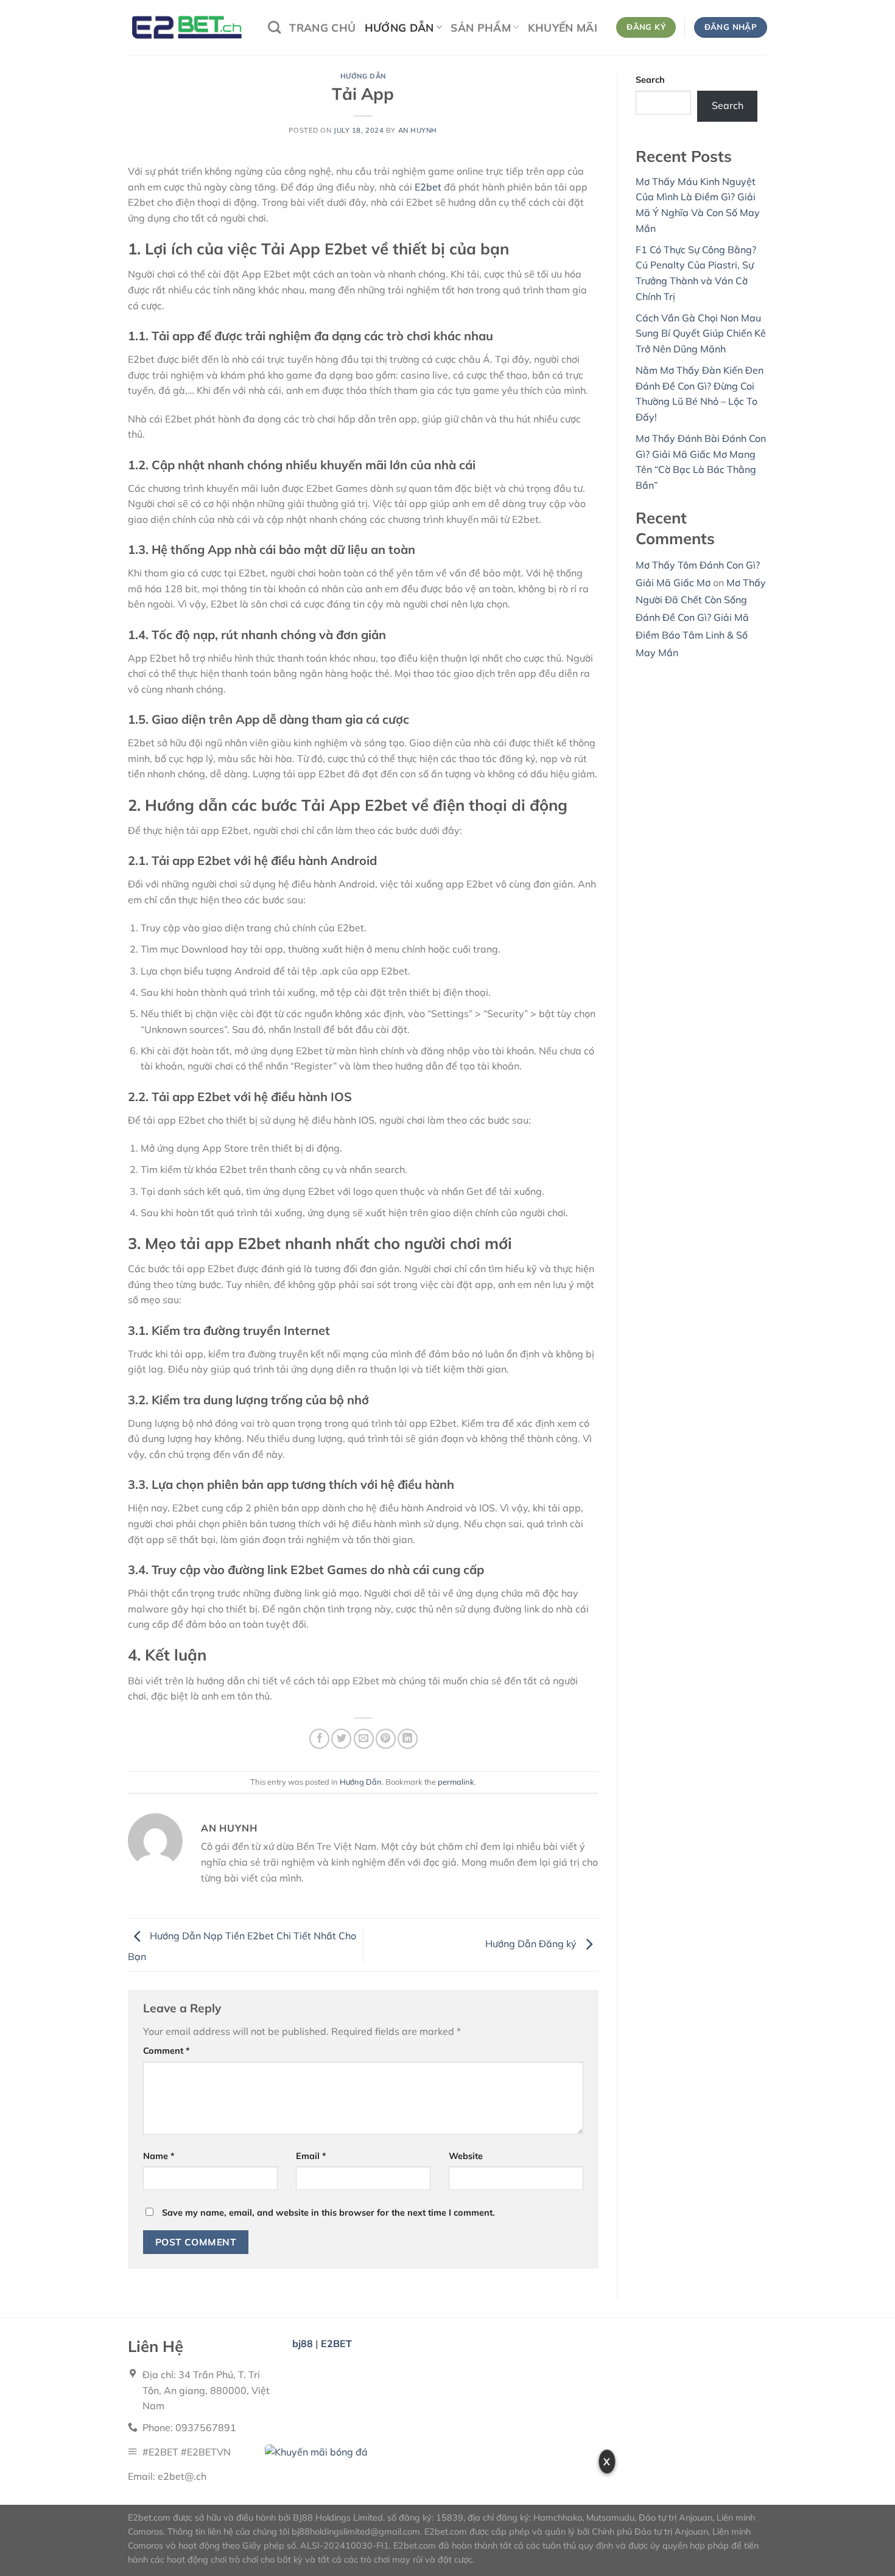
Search (650, 80)
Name (159, 2156)
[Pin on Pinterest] (386, 1739)
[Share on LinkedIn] (408, 1739)
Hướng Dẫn (399, 27)
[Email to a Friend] (364, 1739)
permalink (456, 1782)
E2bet (429, 187)
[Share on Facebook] (319, 1739)
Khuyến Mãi (563, 27)
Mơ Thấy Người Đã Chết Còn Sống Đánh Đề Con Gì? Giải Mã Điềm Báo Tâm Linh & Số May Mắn (701, 618)
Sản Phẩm (481, 27)
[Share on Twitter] (341, 1739)
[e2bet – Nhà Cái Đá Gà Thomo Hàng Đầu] (189, 27)
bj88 (303, 2343)
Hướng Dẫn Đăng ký (532, 1944)
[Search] (274, 27)
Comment (167, 2051)
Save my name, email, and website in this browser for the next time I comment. (328, 2213)
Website (466, 2156)
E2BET (336, 2343)
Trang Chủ (322, 27)
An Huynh (418, 130)
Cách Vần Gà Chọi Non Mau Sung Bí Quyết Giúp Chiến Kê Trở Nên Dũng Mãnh (701, 333)
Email (311, 2156)
